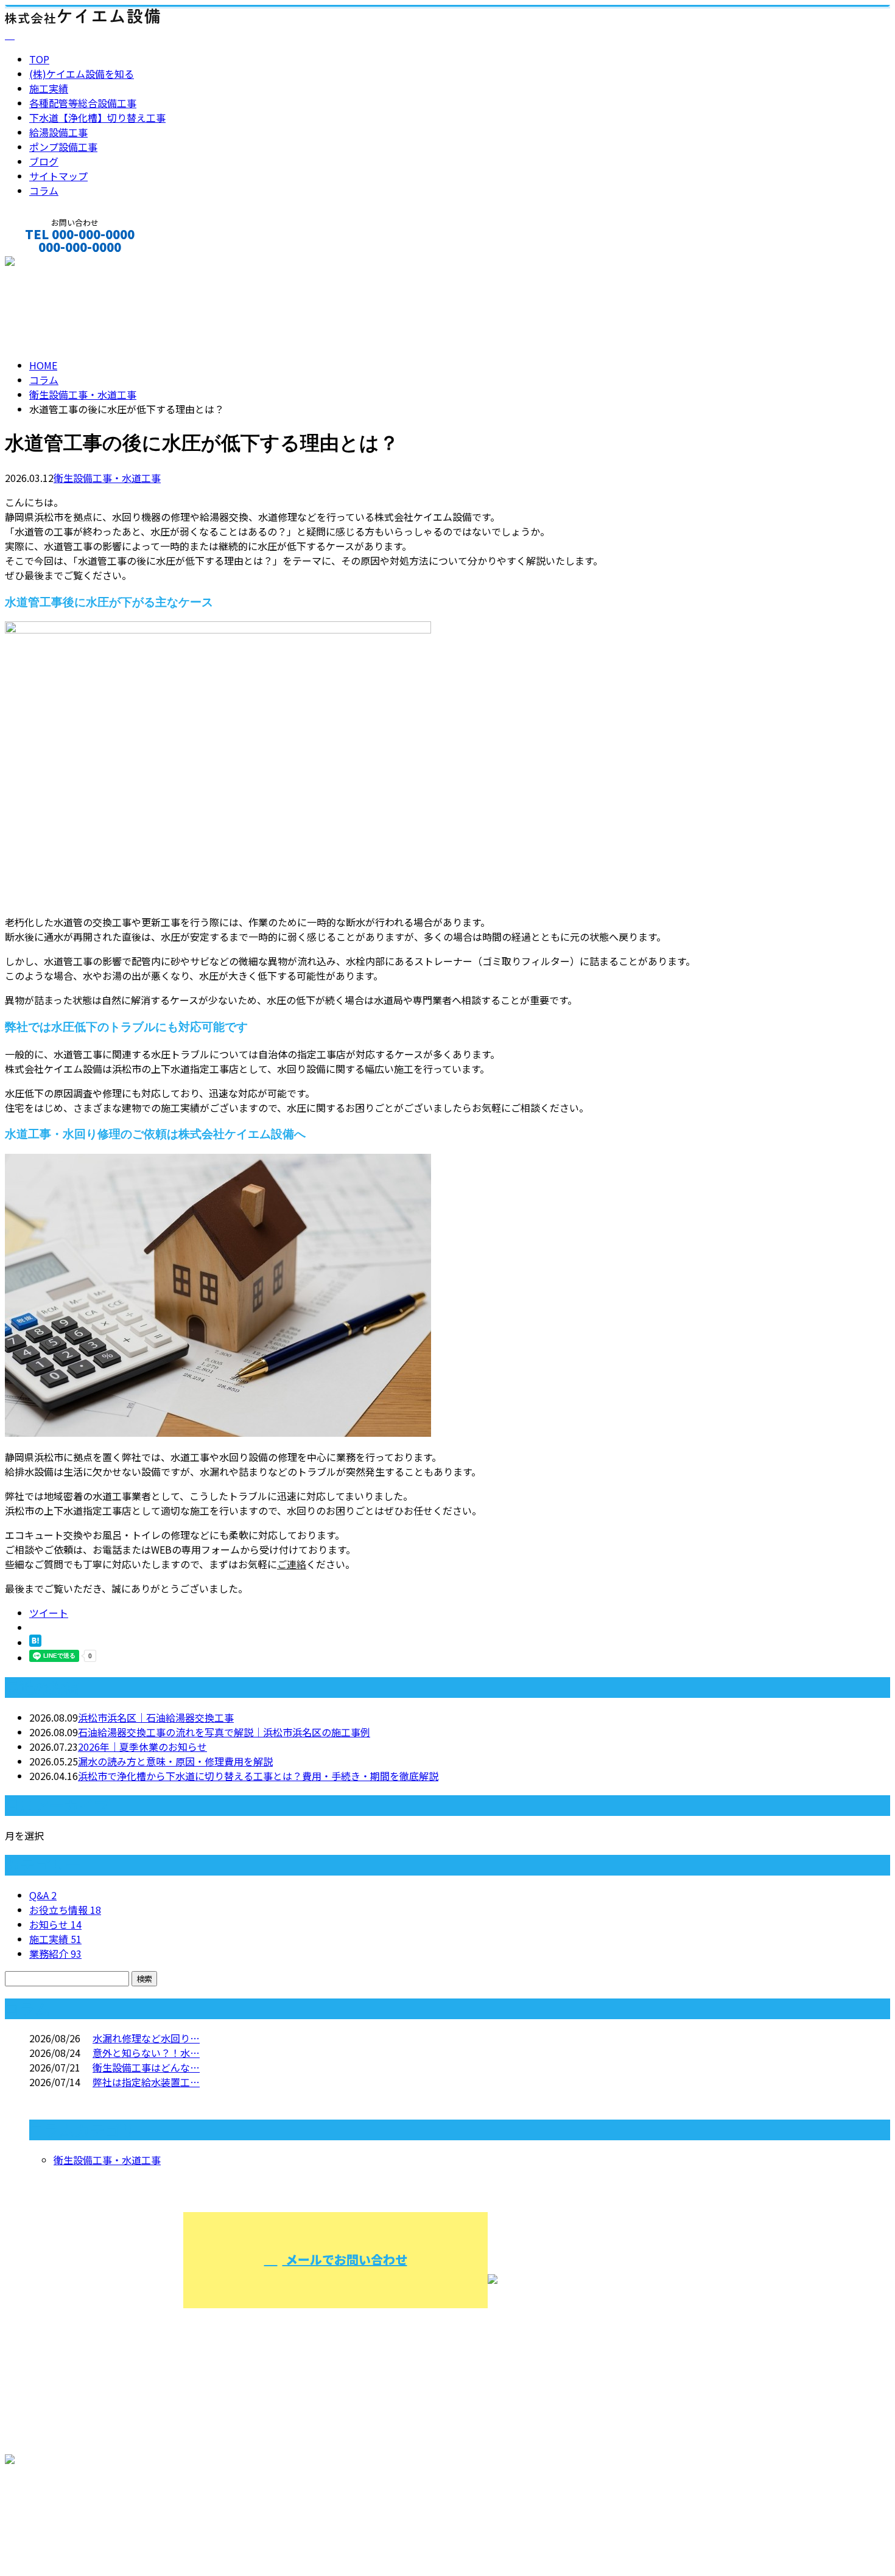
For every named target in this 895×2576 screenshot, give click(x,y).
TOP (39, 59)
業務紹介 (55, 1953)
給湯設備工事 (58, 132)
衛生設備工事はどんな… (146, 2067)
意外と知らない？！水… (146, 2053)
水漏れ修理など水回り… (146, 2038)
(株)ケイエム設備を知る (82, 74)
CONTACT (47, 263)
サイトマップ (58, 176)
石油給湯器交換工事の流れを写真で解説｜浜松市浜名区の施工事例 (224, 1732)
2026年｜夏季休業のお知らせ (142, 1747)
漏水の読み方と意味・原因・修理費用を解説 (175, 1761)
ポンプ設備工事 (63, 147)
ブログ (44, 161)
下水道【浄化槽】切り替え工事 (97, 117)
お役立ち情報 (65, 1910)
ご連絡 (292, 1564)
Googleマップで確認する (64, 2511)
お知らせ (55, 1924)
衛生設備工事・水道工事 (83, 394)
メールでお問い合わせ (345, 2259)
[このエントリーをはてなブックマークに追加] (35, 1642)
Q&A (43, 1895)
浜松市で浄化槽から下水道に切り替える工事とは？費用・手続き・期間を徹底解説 (258, 1776)
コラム (44, 190)
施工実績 (49, 88)
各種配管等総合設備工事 (83, 103)
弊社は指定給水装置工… (146, 2082)
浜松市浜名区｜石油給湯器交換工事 (156, 1717)
